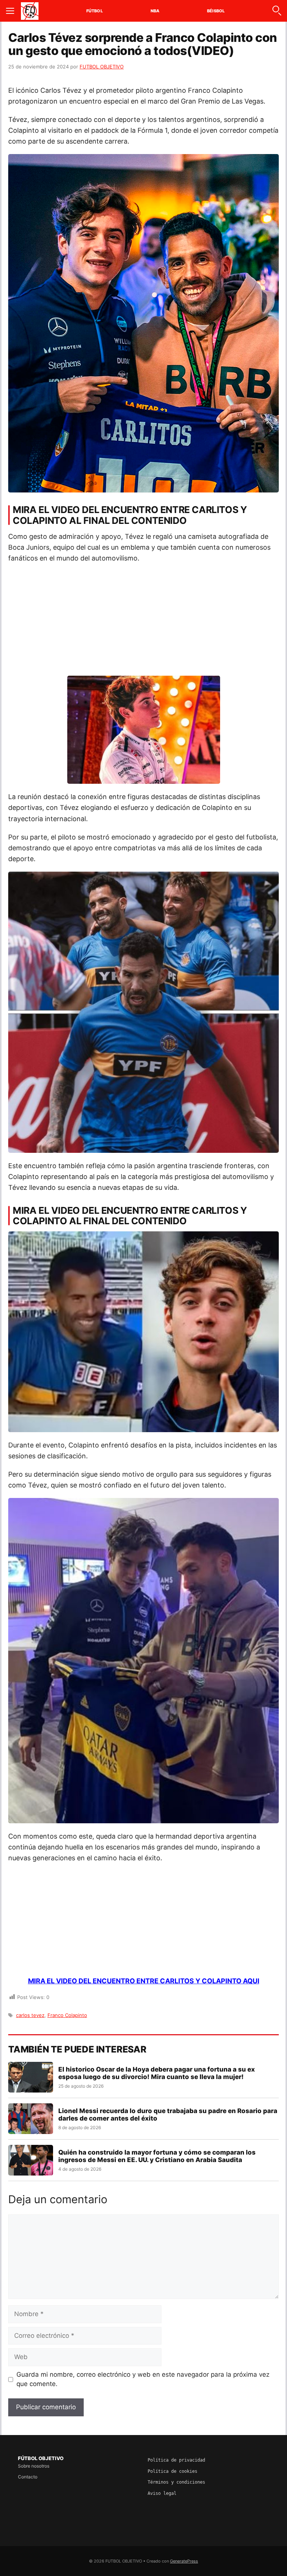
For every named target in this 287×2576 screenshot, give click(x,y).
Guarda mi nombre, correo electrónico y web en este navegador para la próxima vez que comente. (143, 2379)
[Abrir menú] (10, 11)
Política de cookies (172, 2471)
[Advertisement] (143, 623)
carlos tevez (30, 2015)
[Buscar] (277, 11)
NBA (155, 11)
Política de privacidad (176, 2460)
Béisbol (216, 11)
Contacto (28, 2477)
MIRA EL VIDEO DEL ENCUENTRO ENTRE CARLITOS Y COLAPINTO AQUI (144, 1981)
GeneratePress (184, 2561)
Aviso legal (162, 2493)
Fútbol (95, 11)
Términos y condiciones (176, 2482)
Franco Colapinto (67, 2015)
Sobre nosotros (34, 2466)
